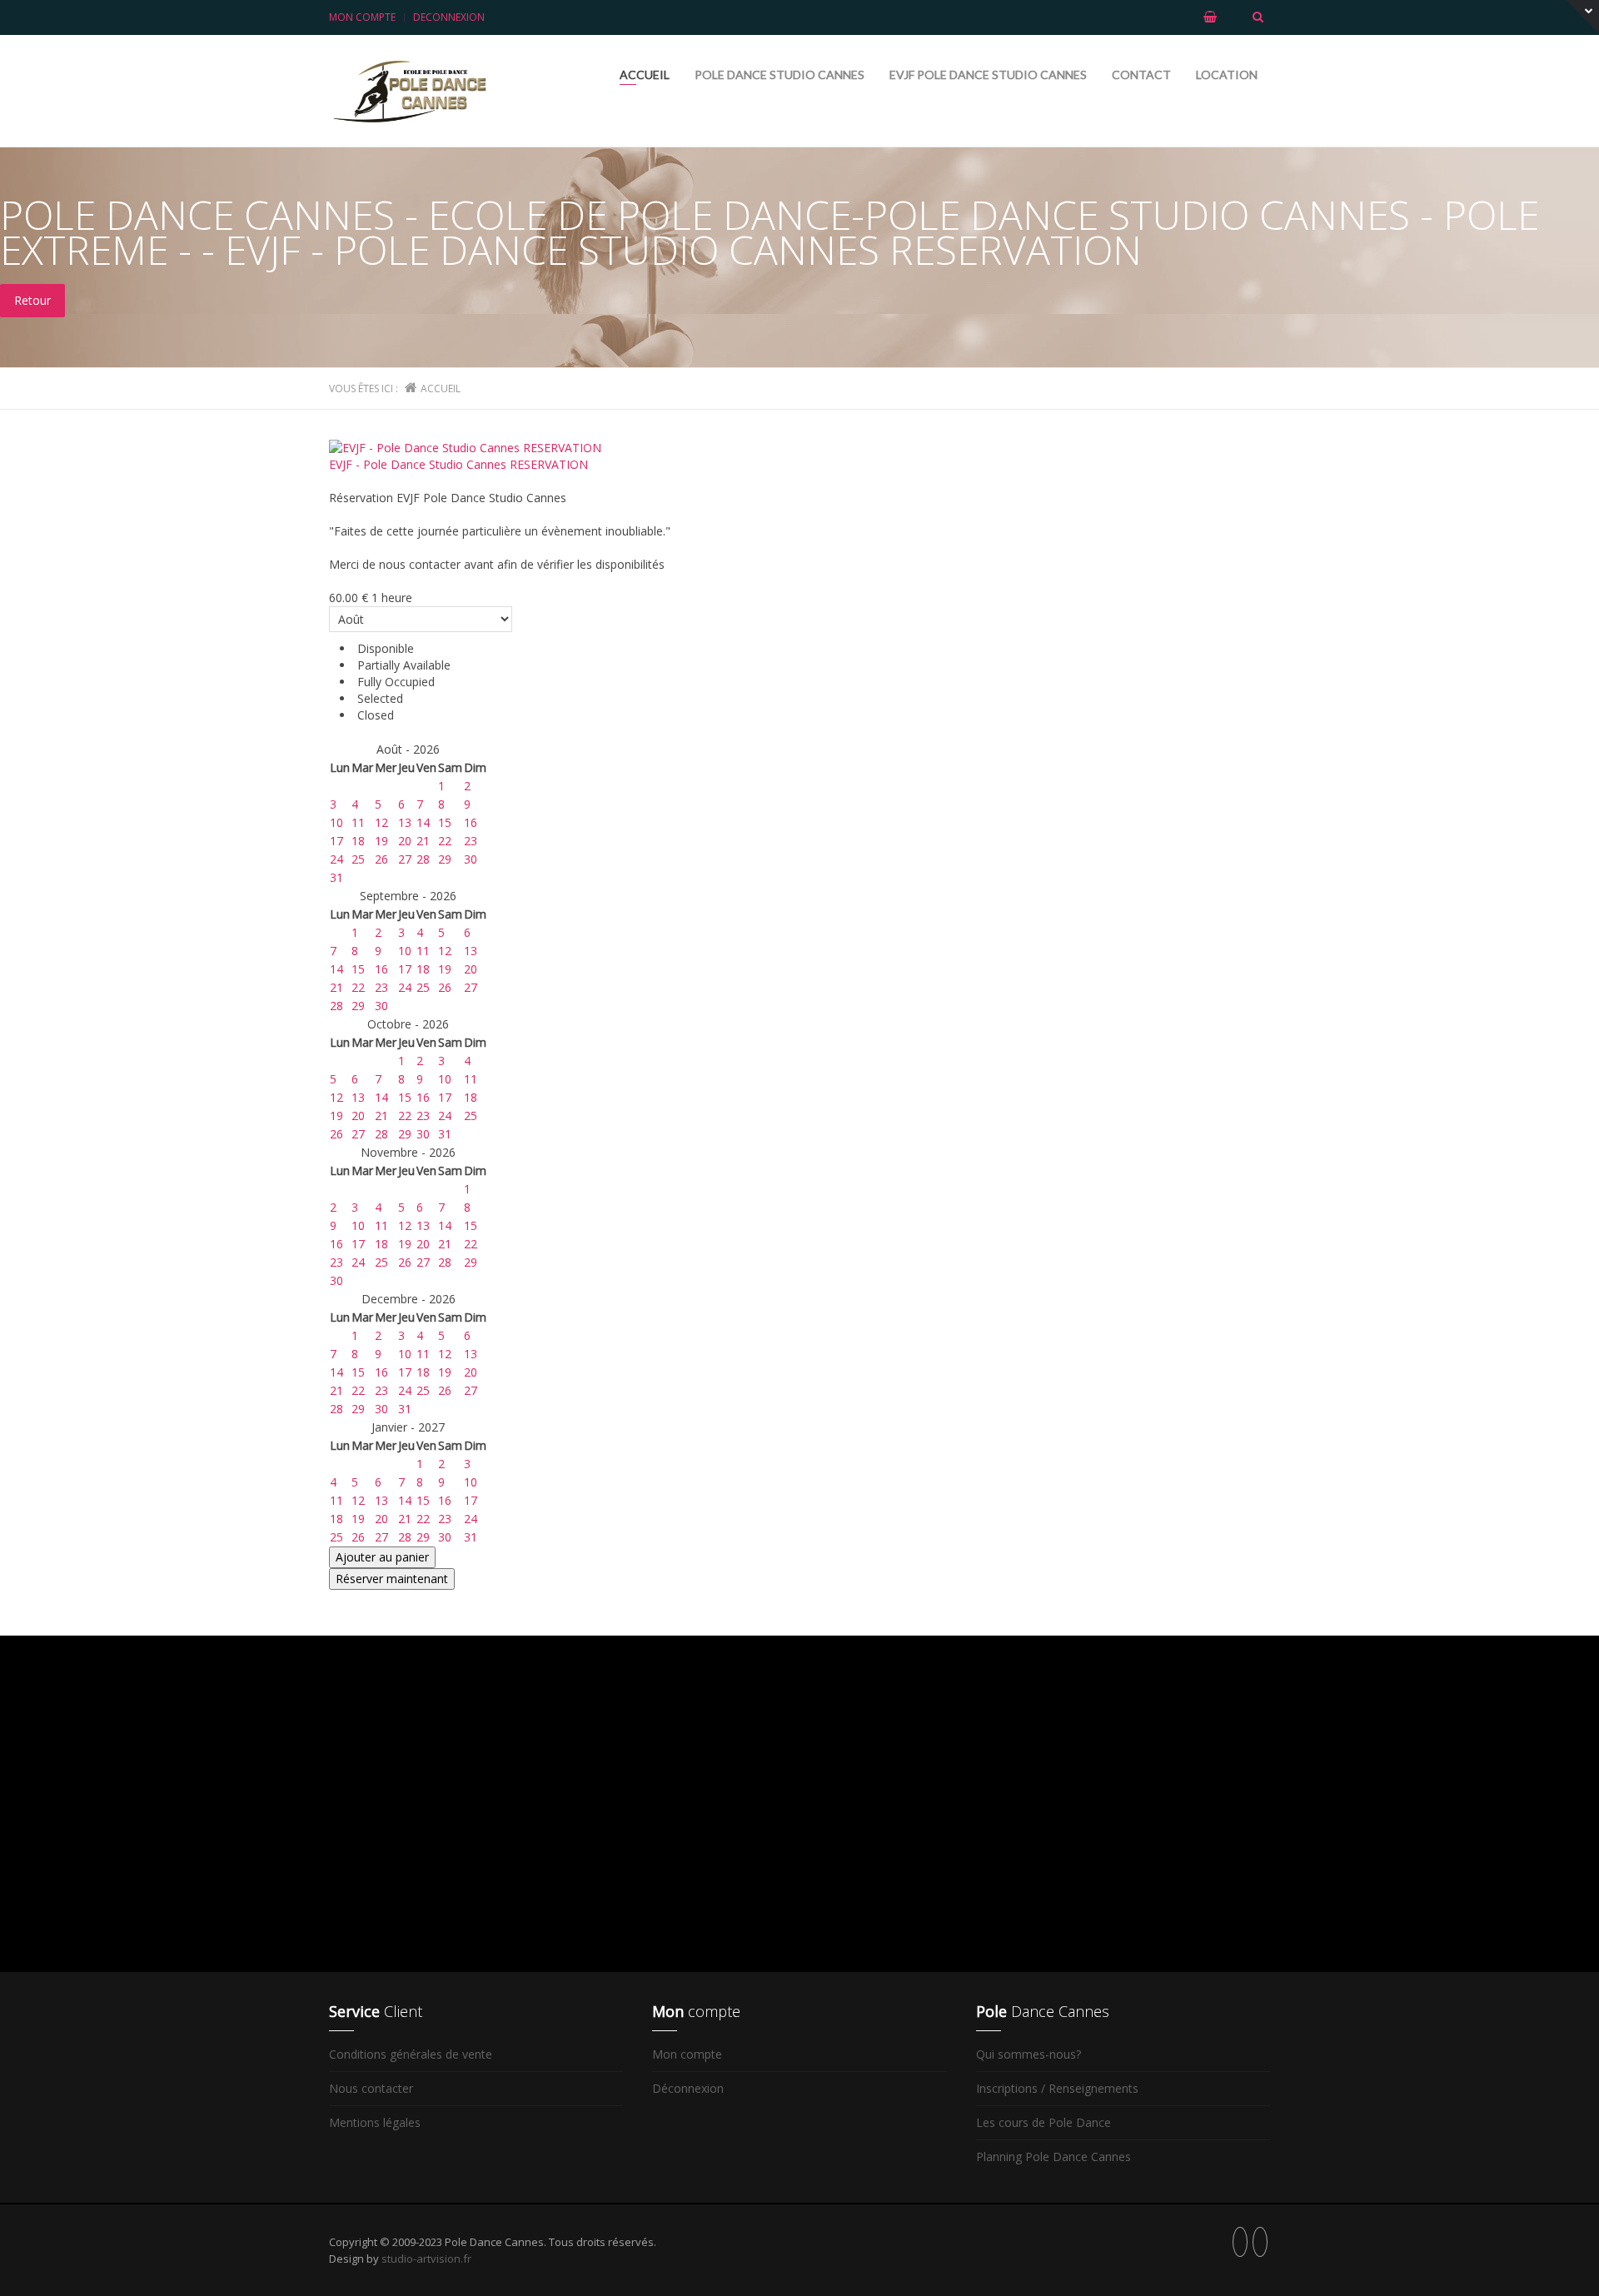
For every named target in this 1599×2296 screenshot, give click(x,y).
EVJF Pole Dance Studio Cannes (988, 75)
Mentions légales (375, 2122)
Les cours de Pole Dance (1044, 2122)
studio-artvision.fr (426, 2259)
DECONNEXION (449, 17)
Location (1227, 75)
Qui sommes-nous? (1029, 2054)
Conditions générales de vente (411, 2054)
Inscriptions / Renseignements (1057, 2088)
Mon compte (687, 2054)
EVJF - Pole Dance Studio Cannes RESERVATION (458, 464)
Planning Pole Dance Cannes (1054, 2157)
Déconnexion (688, 2088)
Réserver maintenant (392, 1579)
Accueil (645, 75)
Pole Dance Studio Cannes (780, 75)
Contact (1141, 75)
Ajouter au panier (382, 1557)
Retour (32, 300)
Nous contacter (371, 2088)
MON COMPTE (362, 17)
